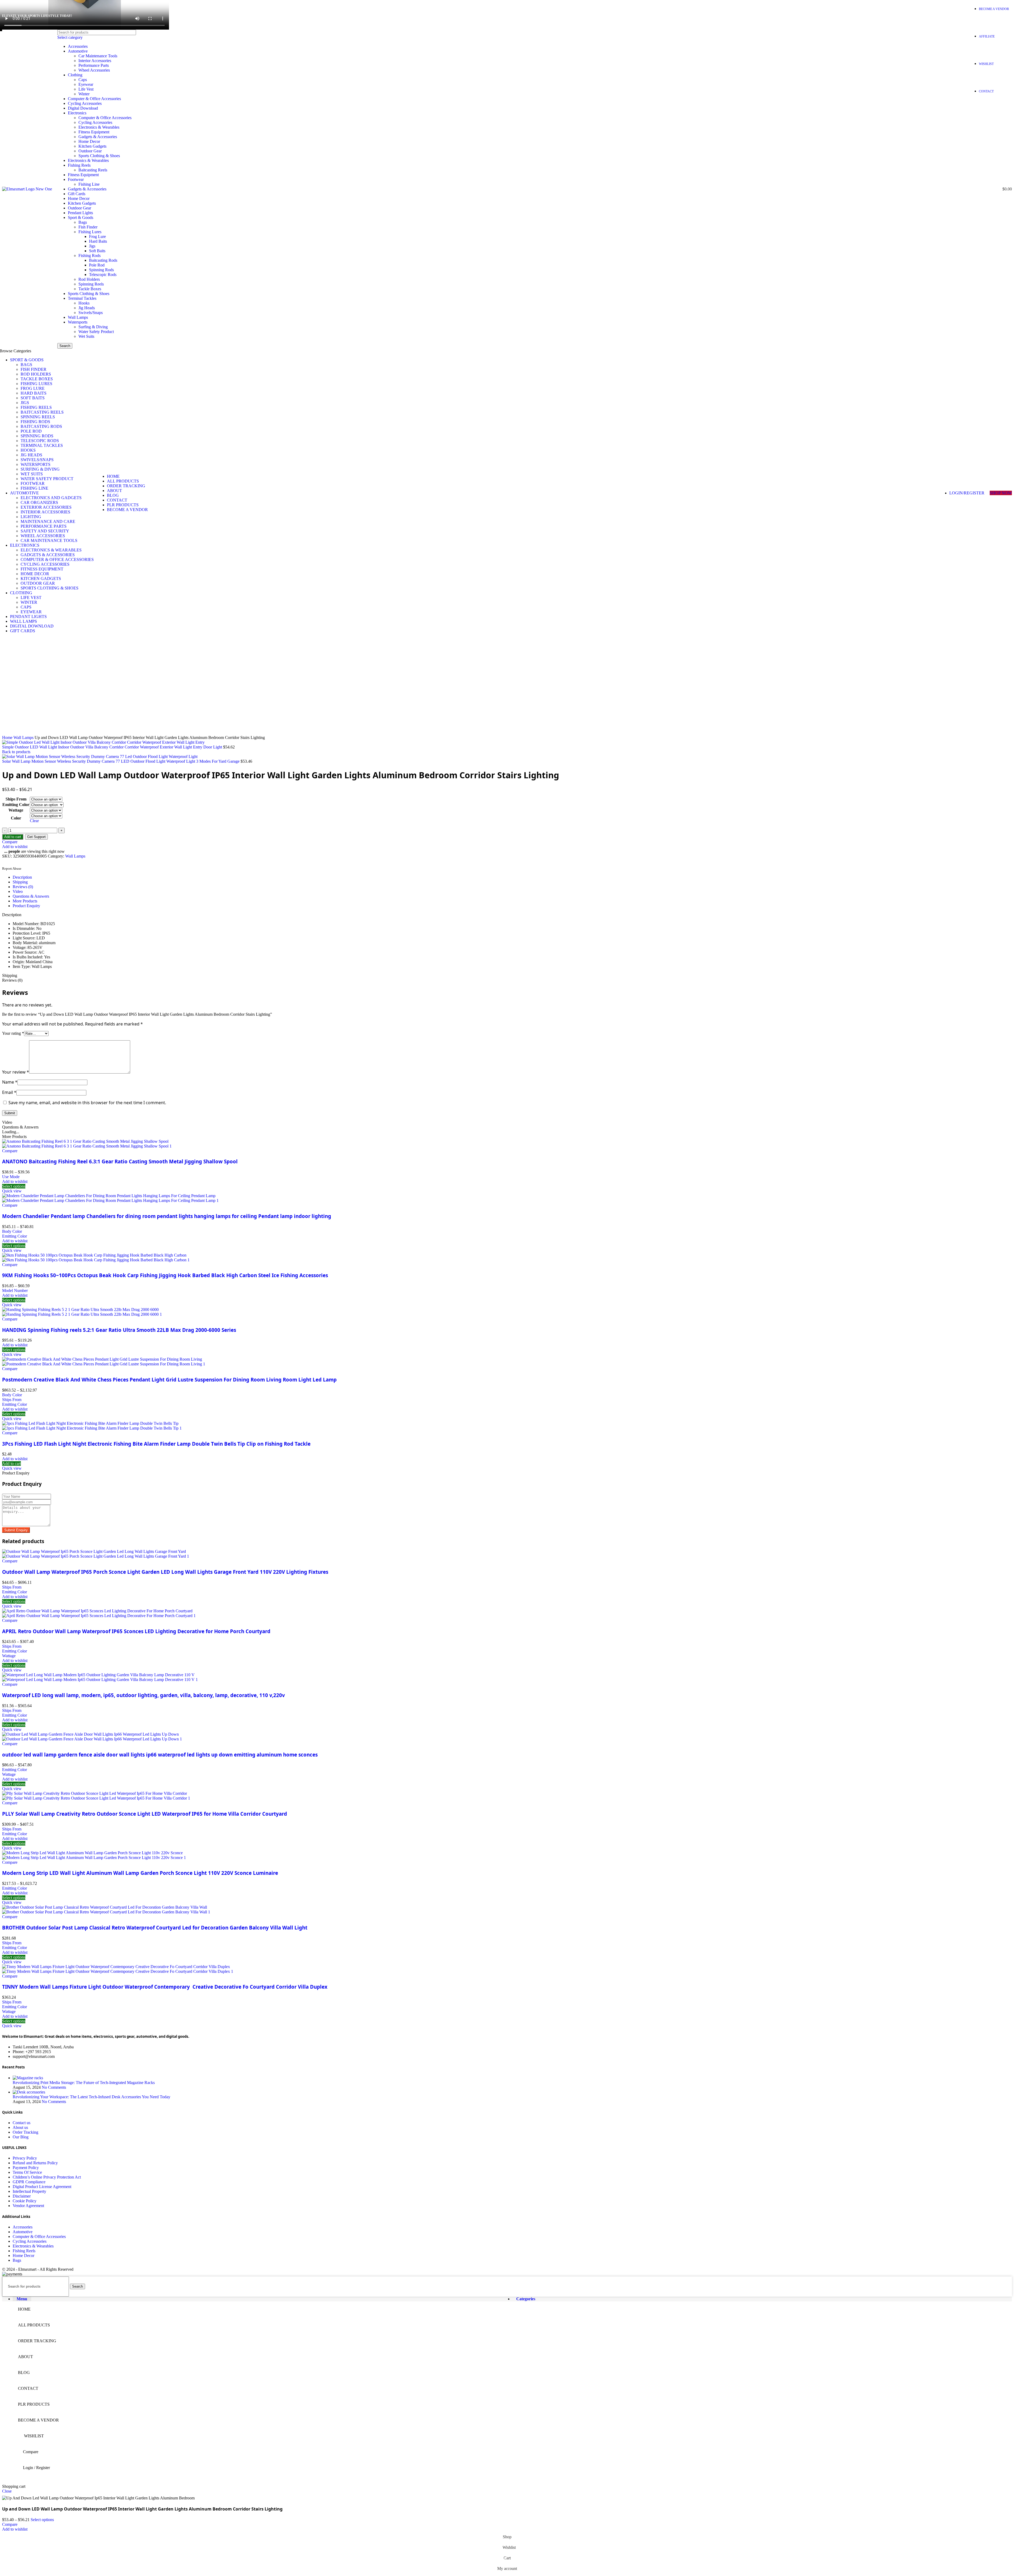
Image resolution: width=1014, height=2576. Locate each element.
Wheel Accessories (94, 70)
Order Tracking (25, 2132)
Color (16, 818)
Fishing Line (89, 184)
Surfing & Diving (93, 327)
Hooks (84, 303)
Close (7, 2491)
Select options (42, 2520)
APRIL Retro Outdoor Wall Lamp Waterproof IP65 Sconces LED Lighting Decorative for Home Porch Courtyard (136, 1631)
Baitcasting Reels (93, 170)
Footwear (76, 179)
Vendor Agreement (28, 2206)
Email (9, 1092)
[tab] (512, 877)
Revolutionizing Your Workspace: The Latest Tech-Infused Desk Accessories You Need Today (91, 2097)
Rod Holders (89, 279)
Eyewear (86, 84)
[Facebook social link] (932, 16)
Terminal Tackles (82, 298)
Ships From (16, 799)
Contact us (22, 2123)
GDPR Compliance (29, 2182)
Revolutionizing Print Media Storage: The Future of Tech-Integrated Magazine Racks (84, 2083)
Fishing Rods (90, 256)
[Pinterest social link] (959, 16)
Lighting (31, 517)
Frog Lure (97, 236)
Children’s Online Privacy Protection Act (47, 2177)
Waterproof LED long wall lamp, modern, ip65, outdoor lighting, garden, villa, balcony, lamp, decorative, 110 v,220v (144, 1695)
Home (8, 737)
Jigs (92, 246)
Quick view (12, 1191)
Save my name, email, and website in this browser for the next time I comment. (87, 1103)
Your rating (13, 1033)
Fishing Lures (90, 232)
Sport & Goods (81, 217)
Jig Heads (87, 308)
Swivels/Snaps (91, 313)
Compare (31, 2452)
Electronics (77, 113)
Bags (83, 222)
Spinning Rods (101, 270)
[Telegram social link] (31, 862)
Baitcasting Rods (103, 260)
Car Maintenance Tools (98, 56)
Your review (16, 1072)
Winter (84, 94)
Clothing (75, 75)
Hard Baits (98, 241)
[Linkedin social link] (25, 862)
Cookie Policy (25, 2201)
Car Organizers (39, 502)
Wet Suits (86, 336)
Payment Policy (26, 2168)
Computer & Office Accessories (94, 99)
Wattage (16, 810)
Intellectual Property (29, 2191)
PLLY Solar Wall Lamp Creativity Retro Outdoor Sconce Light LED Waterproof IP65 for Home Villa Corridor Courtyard (145, 1814)
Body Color (12, 1231)
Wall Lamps (78, 317)
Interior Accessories (95, 61)
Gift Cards (77, 194)
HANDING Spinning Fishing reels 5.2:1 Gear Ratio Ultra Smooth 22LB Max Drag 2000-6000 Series (119, 1330)
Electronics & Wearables (99, 127)
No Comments (54, 2087)
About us (20, 2127)
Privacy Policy (25, 2158)
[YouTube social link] (952, 16)
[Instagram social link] (946, 16)
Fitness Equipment (94, 132)
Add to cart (13, 837)
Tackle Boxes (90, 289)
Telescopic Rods (103, 275)
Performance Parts (94, 65)
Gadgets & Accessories (98, 137)
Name (10, 1082)
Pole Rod (97, 265)
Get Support (36, 837)
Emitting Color (16, 805)
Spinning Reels (91, 284)
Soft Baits (97, 251)
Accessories (78, 46)
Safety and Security (45, 531)
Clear (34, 821)
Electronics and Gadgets (51, 498)
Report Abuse (12, 869)
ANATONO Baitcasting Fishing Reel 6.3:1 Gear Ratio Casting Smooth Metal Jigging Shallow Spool (120, 1161)
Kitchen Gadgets (92, 146)
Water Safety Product (96, 332)
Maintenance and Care (48, 521)
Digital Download (83, 108)
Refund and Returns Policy (35, 2163)
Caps (83, 80)
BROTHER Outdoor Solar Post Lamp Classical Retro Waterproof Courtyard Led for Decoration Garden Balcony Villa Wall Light (155, 1928)
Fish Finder (88, 227)
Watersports (78, 322)
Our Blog (21, 2137)
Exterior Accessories (46, 507)
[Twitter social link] (939, 16)
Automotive (78, 51)
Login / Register (36, 2468)
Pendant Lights (80, 213)
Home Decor (89, 141)
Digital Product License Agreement (42, 2187)
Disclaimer (22, 2196)
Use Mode (11, 1177)
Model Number (15, 1291)
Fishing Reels (79, 165)
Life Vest (86, 89)
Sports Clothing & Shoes (99, 156)
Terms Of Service (27, 2172)
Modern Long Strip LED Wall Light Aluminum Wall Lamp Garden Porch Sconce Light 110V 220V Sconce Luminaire (140, 1873)
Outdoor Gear (90, 151)
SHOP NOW (1001, 493)
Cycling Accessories (85, 103)
